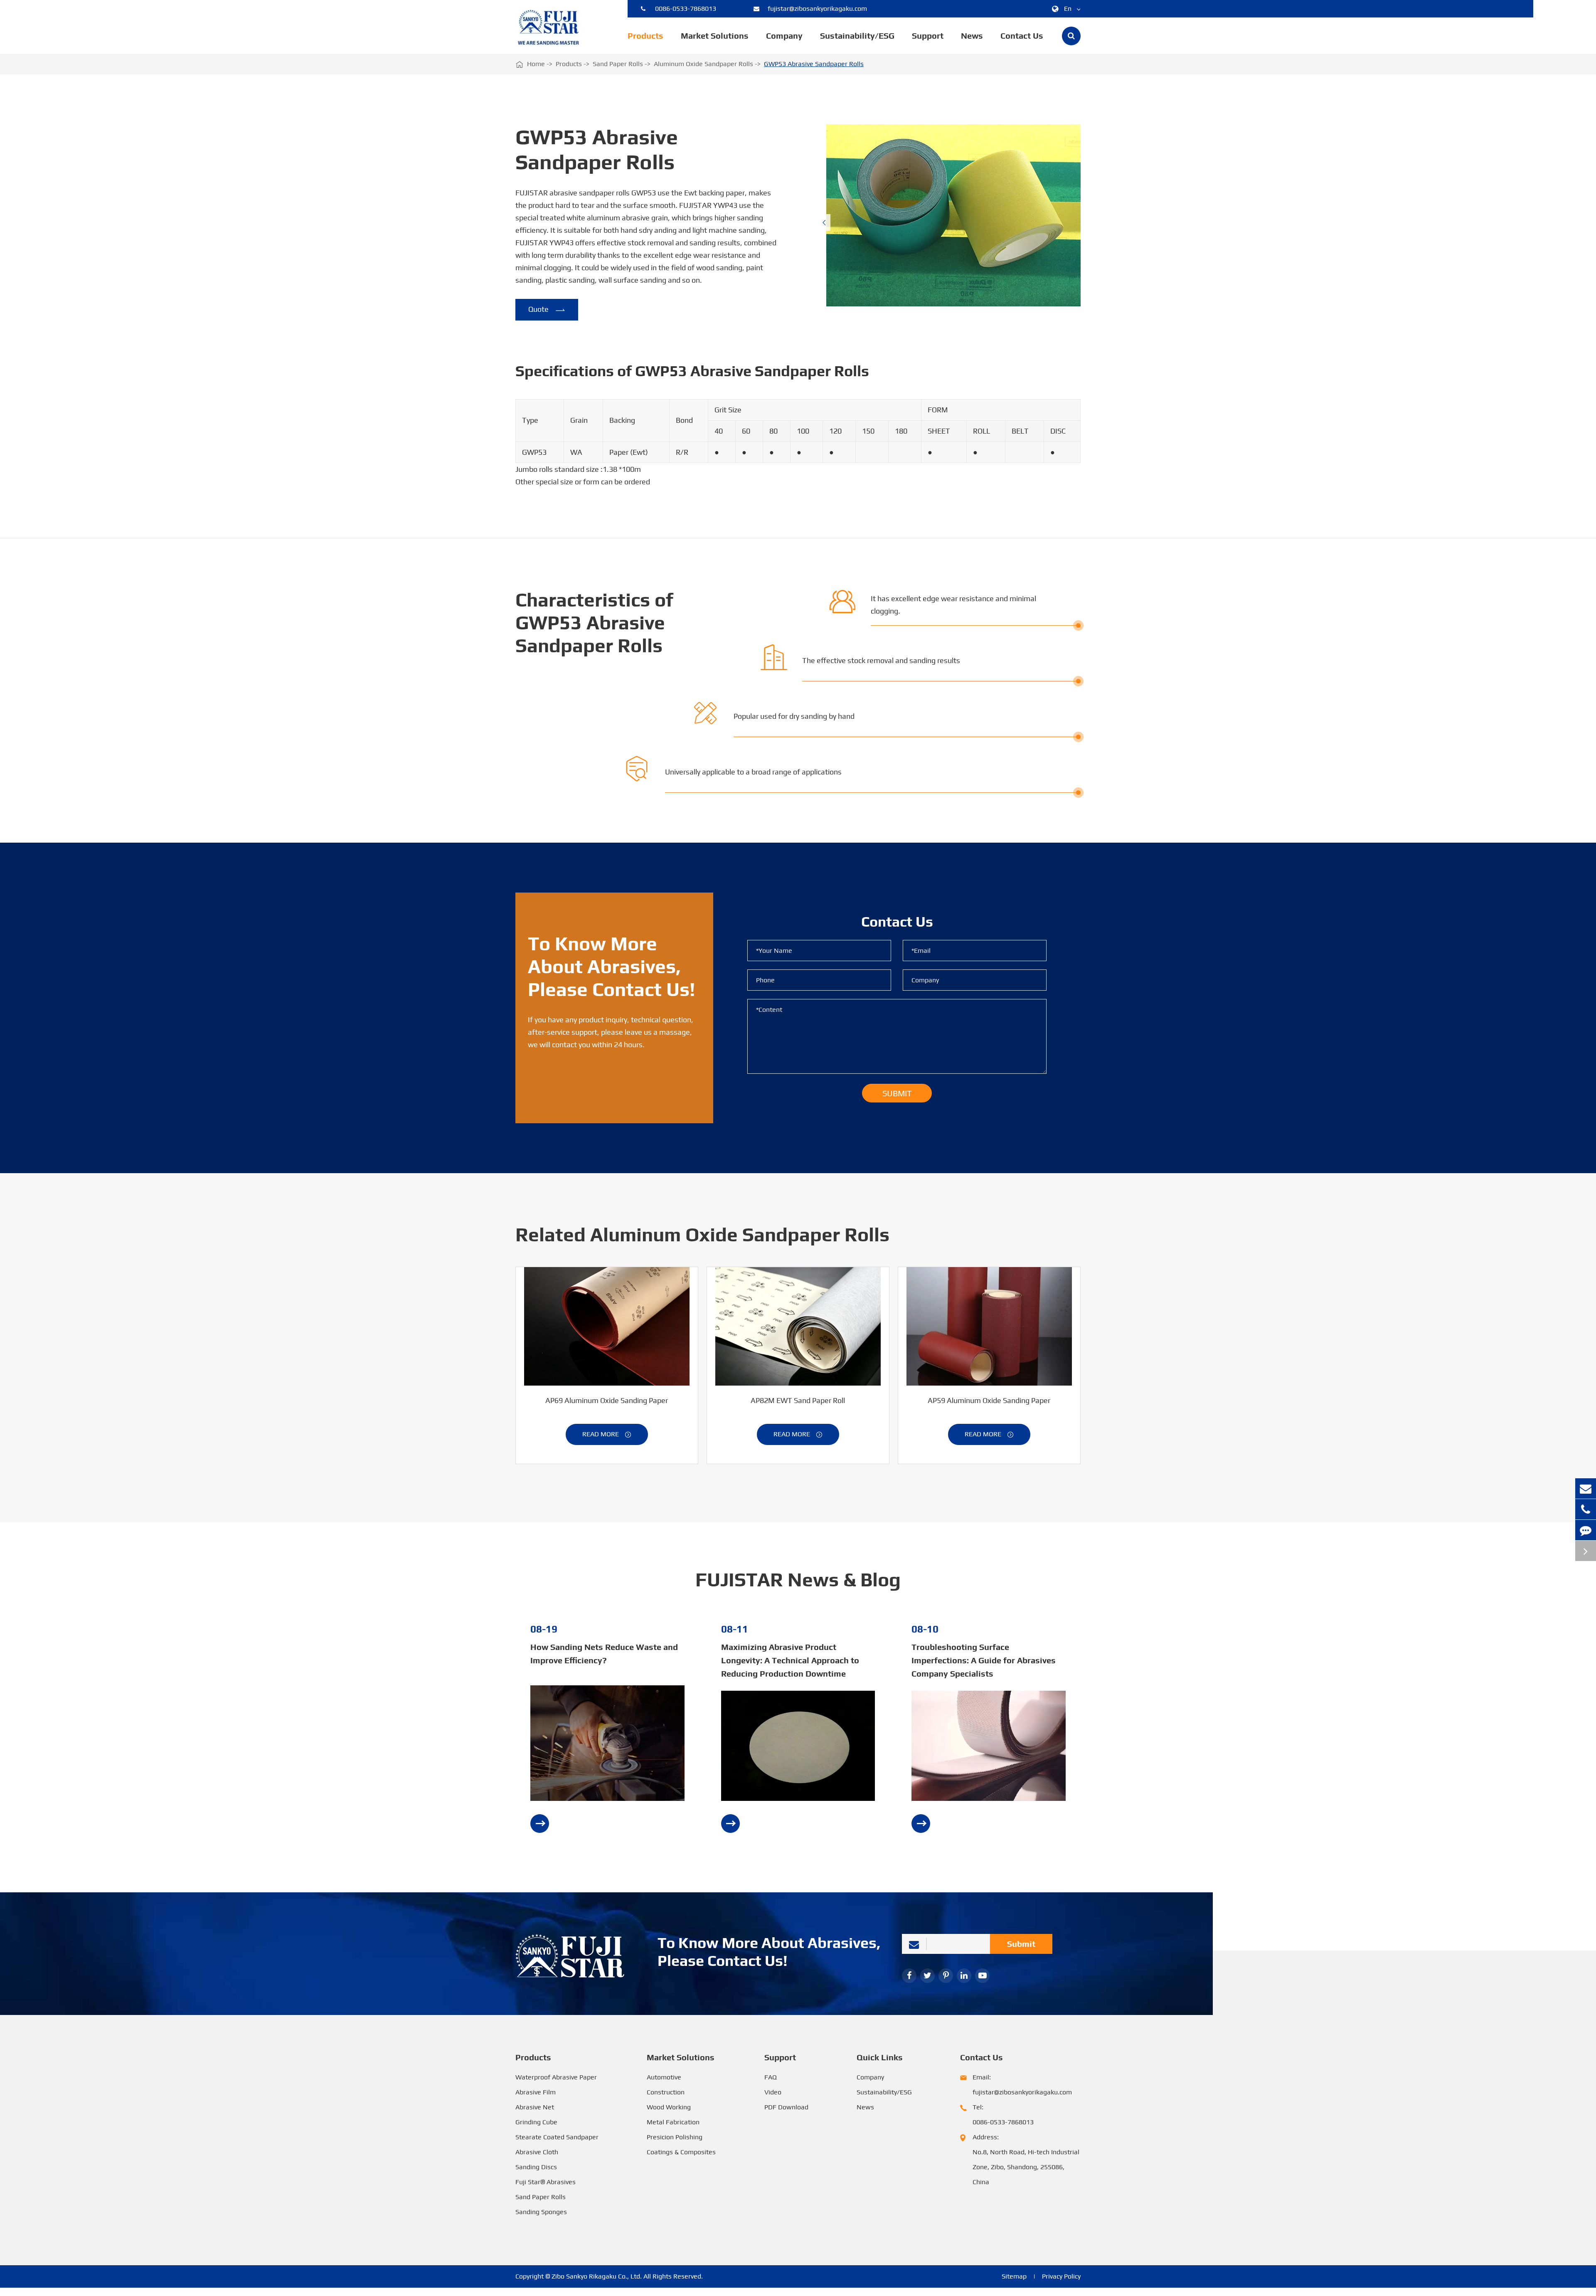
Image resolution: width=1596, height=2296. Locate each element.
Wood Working (669, 2107)
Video (773, 2092)
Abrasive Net (535, 2107)
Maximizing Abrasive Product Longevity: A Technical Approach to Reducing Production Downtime (790, 1660)
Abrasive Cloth (537, 2152)
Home (536, 64)
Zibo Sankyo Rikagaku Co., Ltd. (597, 2276)
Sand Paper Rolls (618, 64)
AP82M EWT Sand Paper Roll (798, 1400)
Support (928, 36)
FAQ (771, 2077)
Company (784, 36)
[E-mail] (1586, 1488)
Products (645, 36)
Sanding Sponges (541, 2212)
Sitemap (1014, 2276)
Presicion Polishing (675, 2137)
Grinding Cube (536, 2122)
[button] (824, 222)
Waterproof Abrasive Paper (556, 2077)
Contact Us (1022, 36)
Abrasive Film (536, 2092)
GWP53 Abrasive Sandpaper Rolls (814, 64)
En (1068, 9)
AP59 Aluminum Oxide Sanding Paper (989, 1400)
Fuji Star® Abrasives (546, 2182)
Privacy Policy (1061, 2276)
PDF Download (786, 2107)
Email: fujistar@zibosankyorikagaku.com (1022, 2085)
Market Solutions (715, 36)
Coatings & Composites (681, 2152)
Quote (547, 310)
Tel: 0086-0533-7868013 (1003, 2115)
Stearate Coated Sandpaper (557, 2137)
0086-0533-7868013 (686, 9)
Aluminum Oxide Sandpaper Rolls (703, 64)
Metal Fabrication (673, 2122)
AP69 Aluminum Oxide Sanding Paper (607, 1400)
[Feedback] (1586, 1530)
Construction (666, 2092)
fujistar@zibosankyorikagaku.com (817, 9)
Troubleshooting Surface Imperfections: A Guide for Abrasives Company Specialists (984, 1660)
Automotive (664, 2077)
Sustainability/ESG (857, 36)
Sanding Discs (536, 2167)
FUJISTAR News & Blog (798, 1580)
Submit (1021, 1944)
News (972, 36)
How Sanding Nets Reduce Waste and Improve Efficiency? (604, 1654)
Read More (607, 1434)
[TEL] (1586, 1509)
